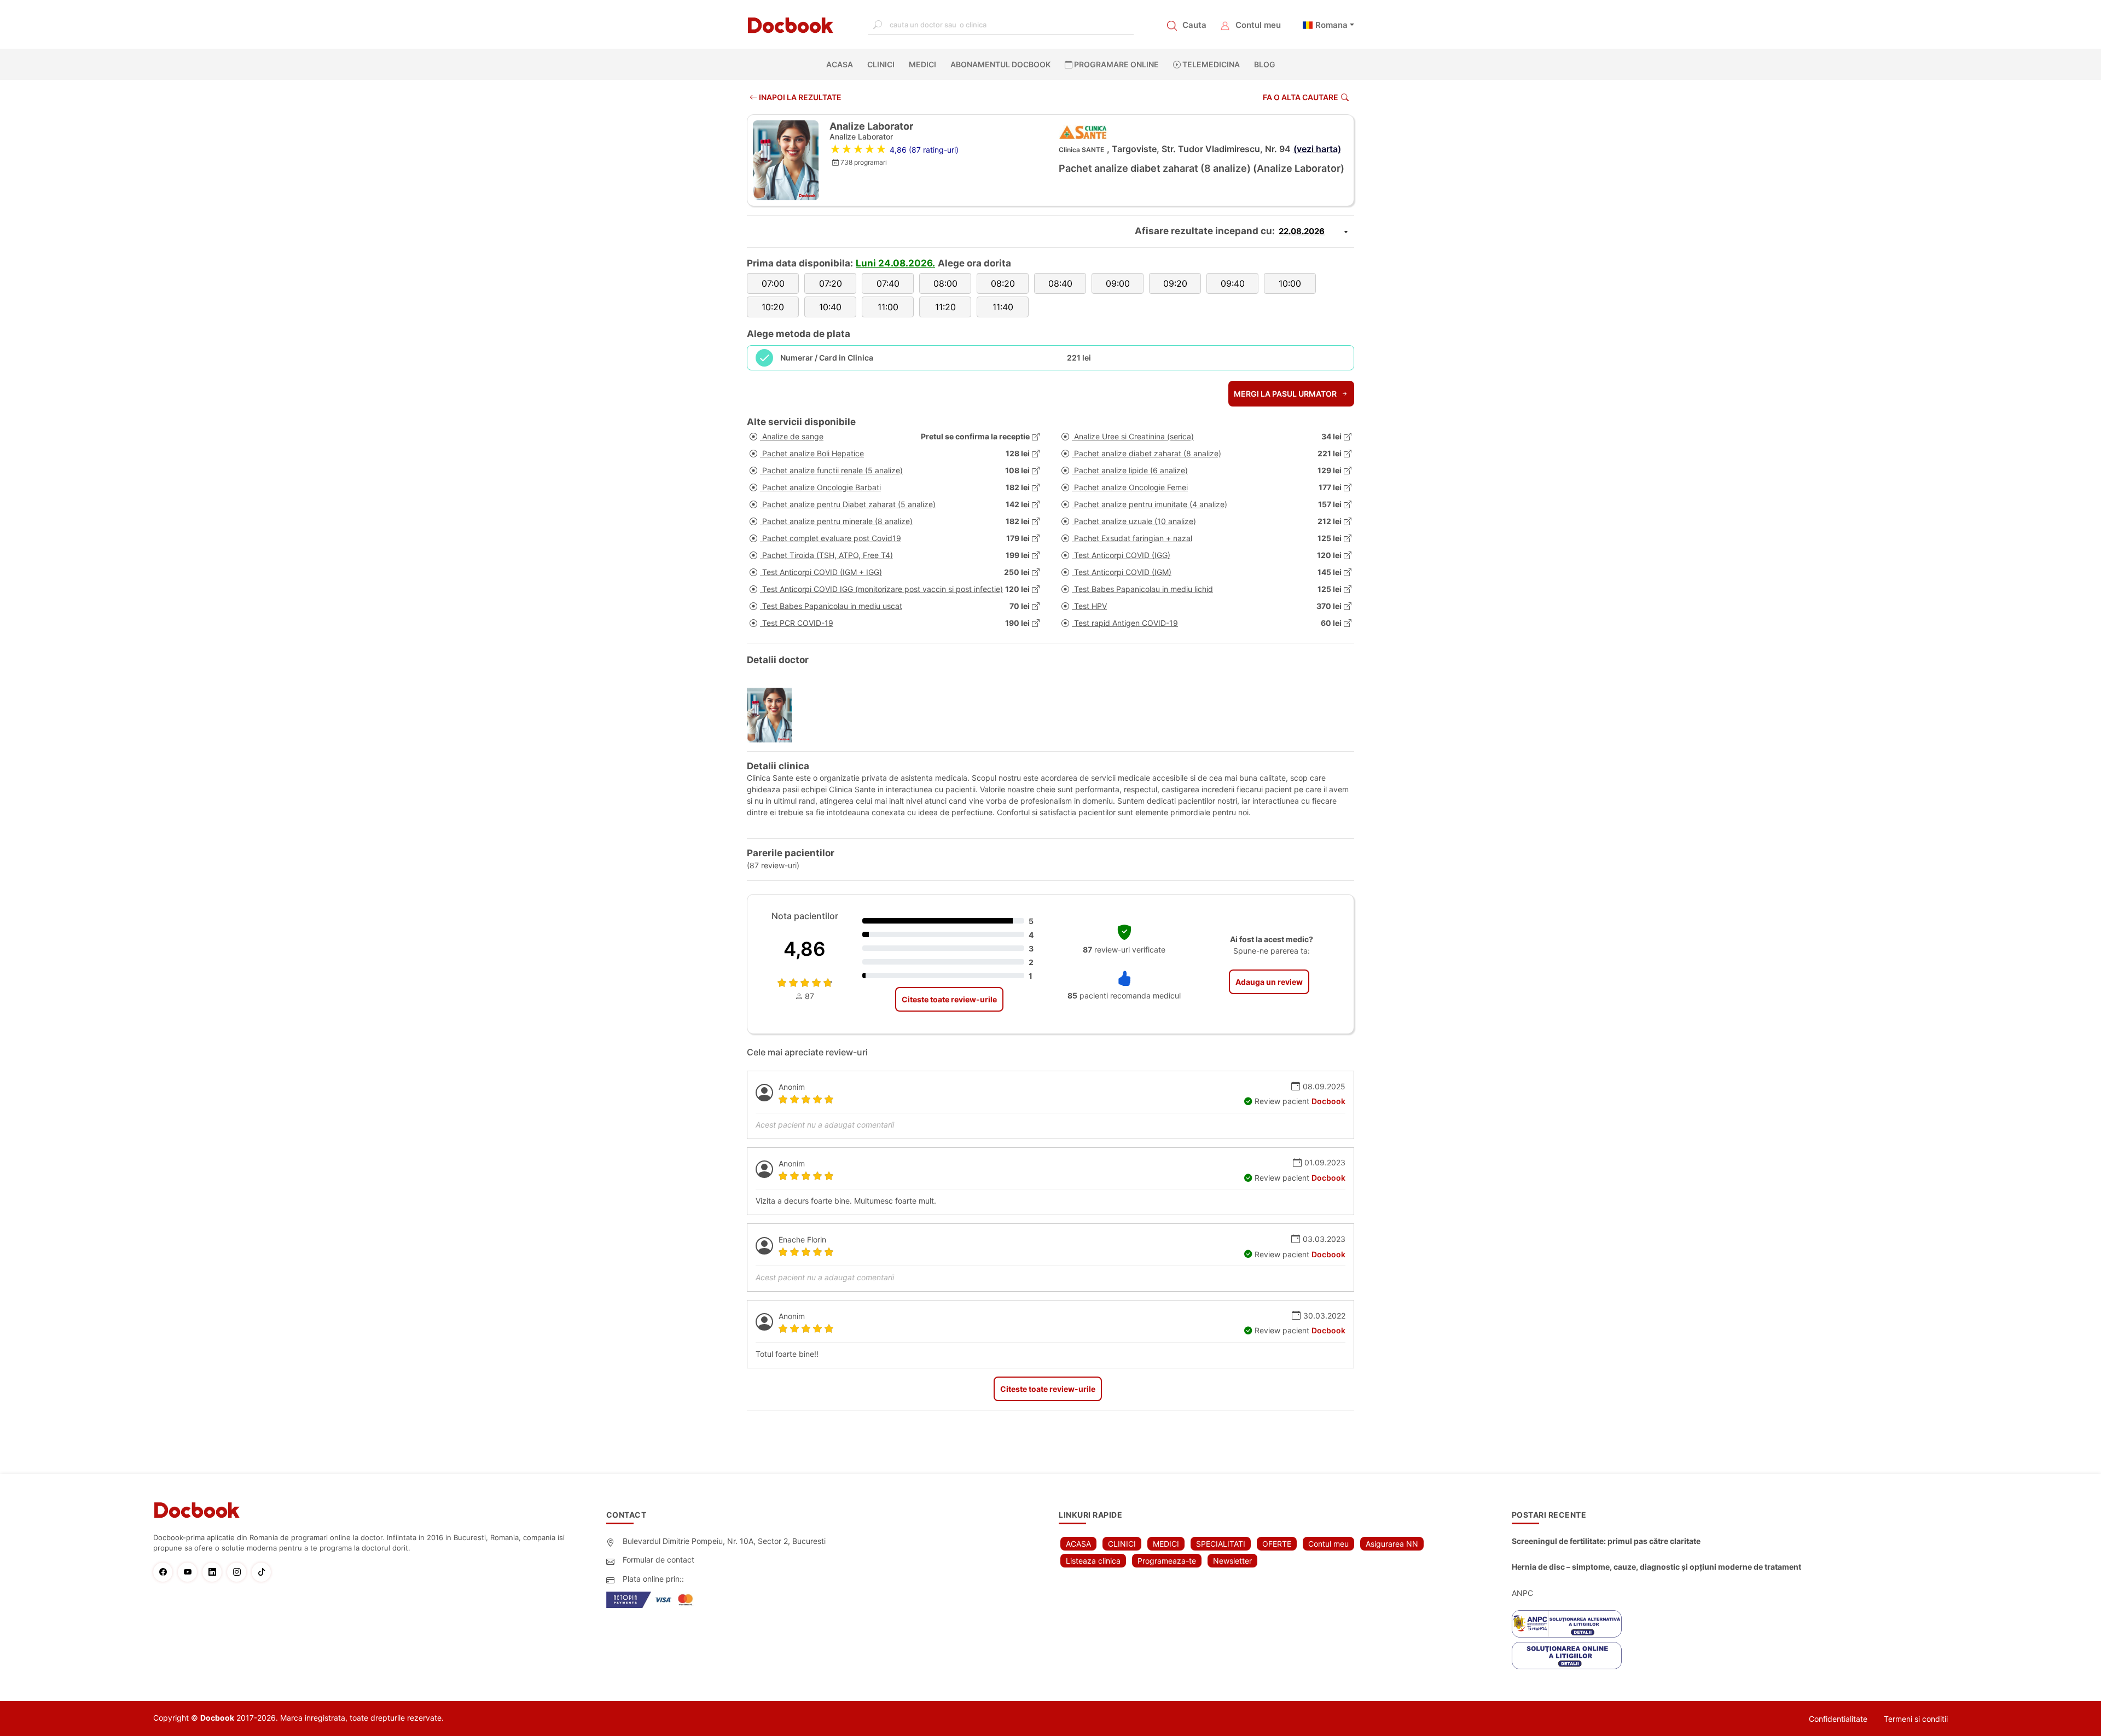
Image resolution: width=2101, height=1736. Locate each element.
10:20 (773, 307)
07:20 (831, 283)
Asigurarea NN (1392, 1544)
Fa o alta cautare (1301, 97)
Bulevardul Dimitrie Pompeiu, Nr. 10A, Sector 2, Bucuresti (724, 1541)
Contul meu (1258, 25)
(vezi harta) (1317, 149)
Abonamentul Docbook (1000, 64)
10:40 (830, 307)
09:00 (1118, 283)
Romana (1331, 25)
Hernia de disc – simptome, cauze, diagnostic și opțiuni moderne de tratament (1656, 1567)
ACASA (842, 64)
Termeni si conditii (1916, 1719)
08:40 (1060, 283)
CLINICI (881, 64)
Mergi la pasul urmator (1286, 394)
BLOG (1265, 64)
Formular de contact (658, 1560)
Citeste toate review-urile (949, 999)
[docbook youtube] (190, 1572)
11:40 (1003, 307)
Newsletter (1232, 1561)
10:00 (1290, 283)
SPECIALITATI (1221, 1544)
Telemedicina (1210, 64)
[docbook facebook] (166, 1572)
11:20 (945, 307)
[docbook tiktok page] (264, 1572)
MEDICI (922, 64)
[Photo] (773, 715)
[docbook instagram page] (239, 1572)
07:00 (773, 283)
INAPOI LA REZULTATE (799, 97)
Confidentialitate (1838, 1719)
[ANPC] (1567, 1624)
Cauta (1194, 25)
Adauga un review (1269, 982)
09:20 (1175, 283)
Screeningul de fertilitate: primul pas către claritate (1606, 1541)
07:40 (888, 283)
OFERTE (1277, 1544)
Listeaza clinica (1093, 1561)
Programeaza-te (1167, 1561)
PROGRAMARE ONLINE (1116, 64)
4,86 (805, 949)
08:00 (945, 283)
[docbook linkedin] (215, 1572)
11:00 (888, 307)
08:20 (1003, 283)
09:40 (1233, 283)
